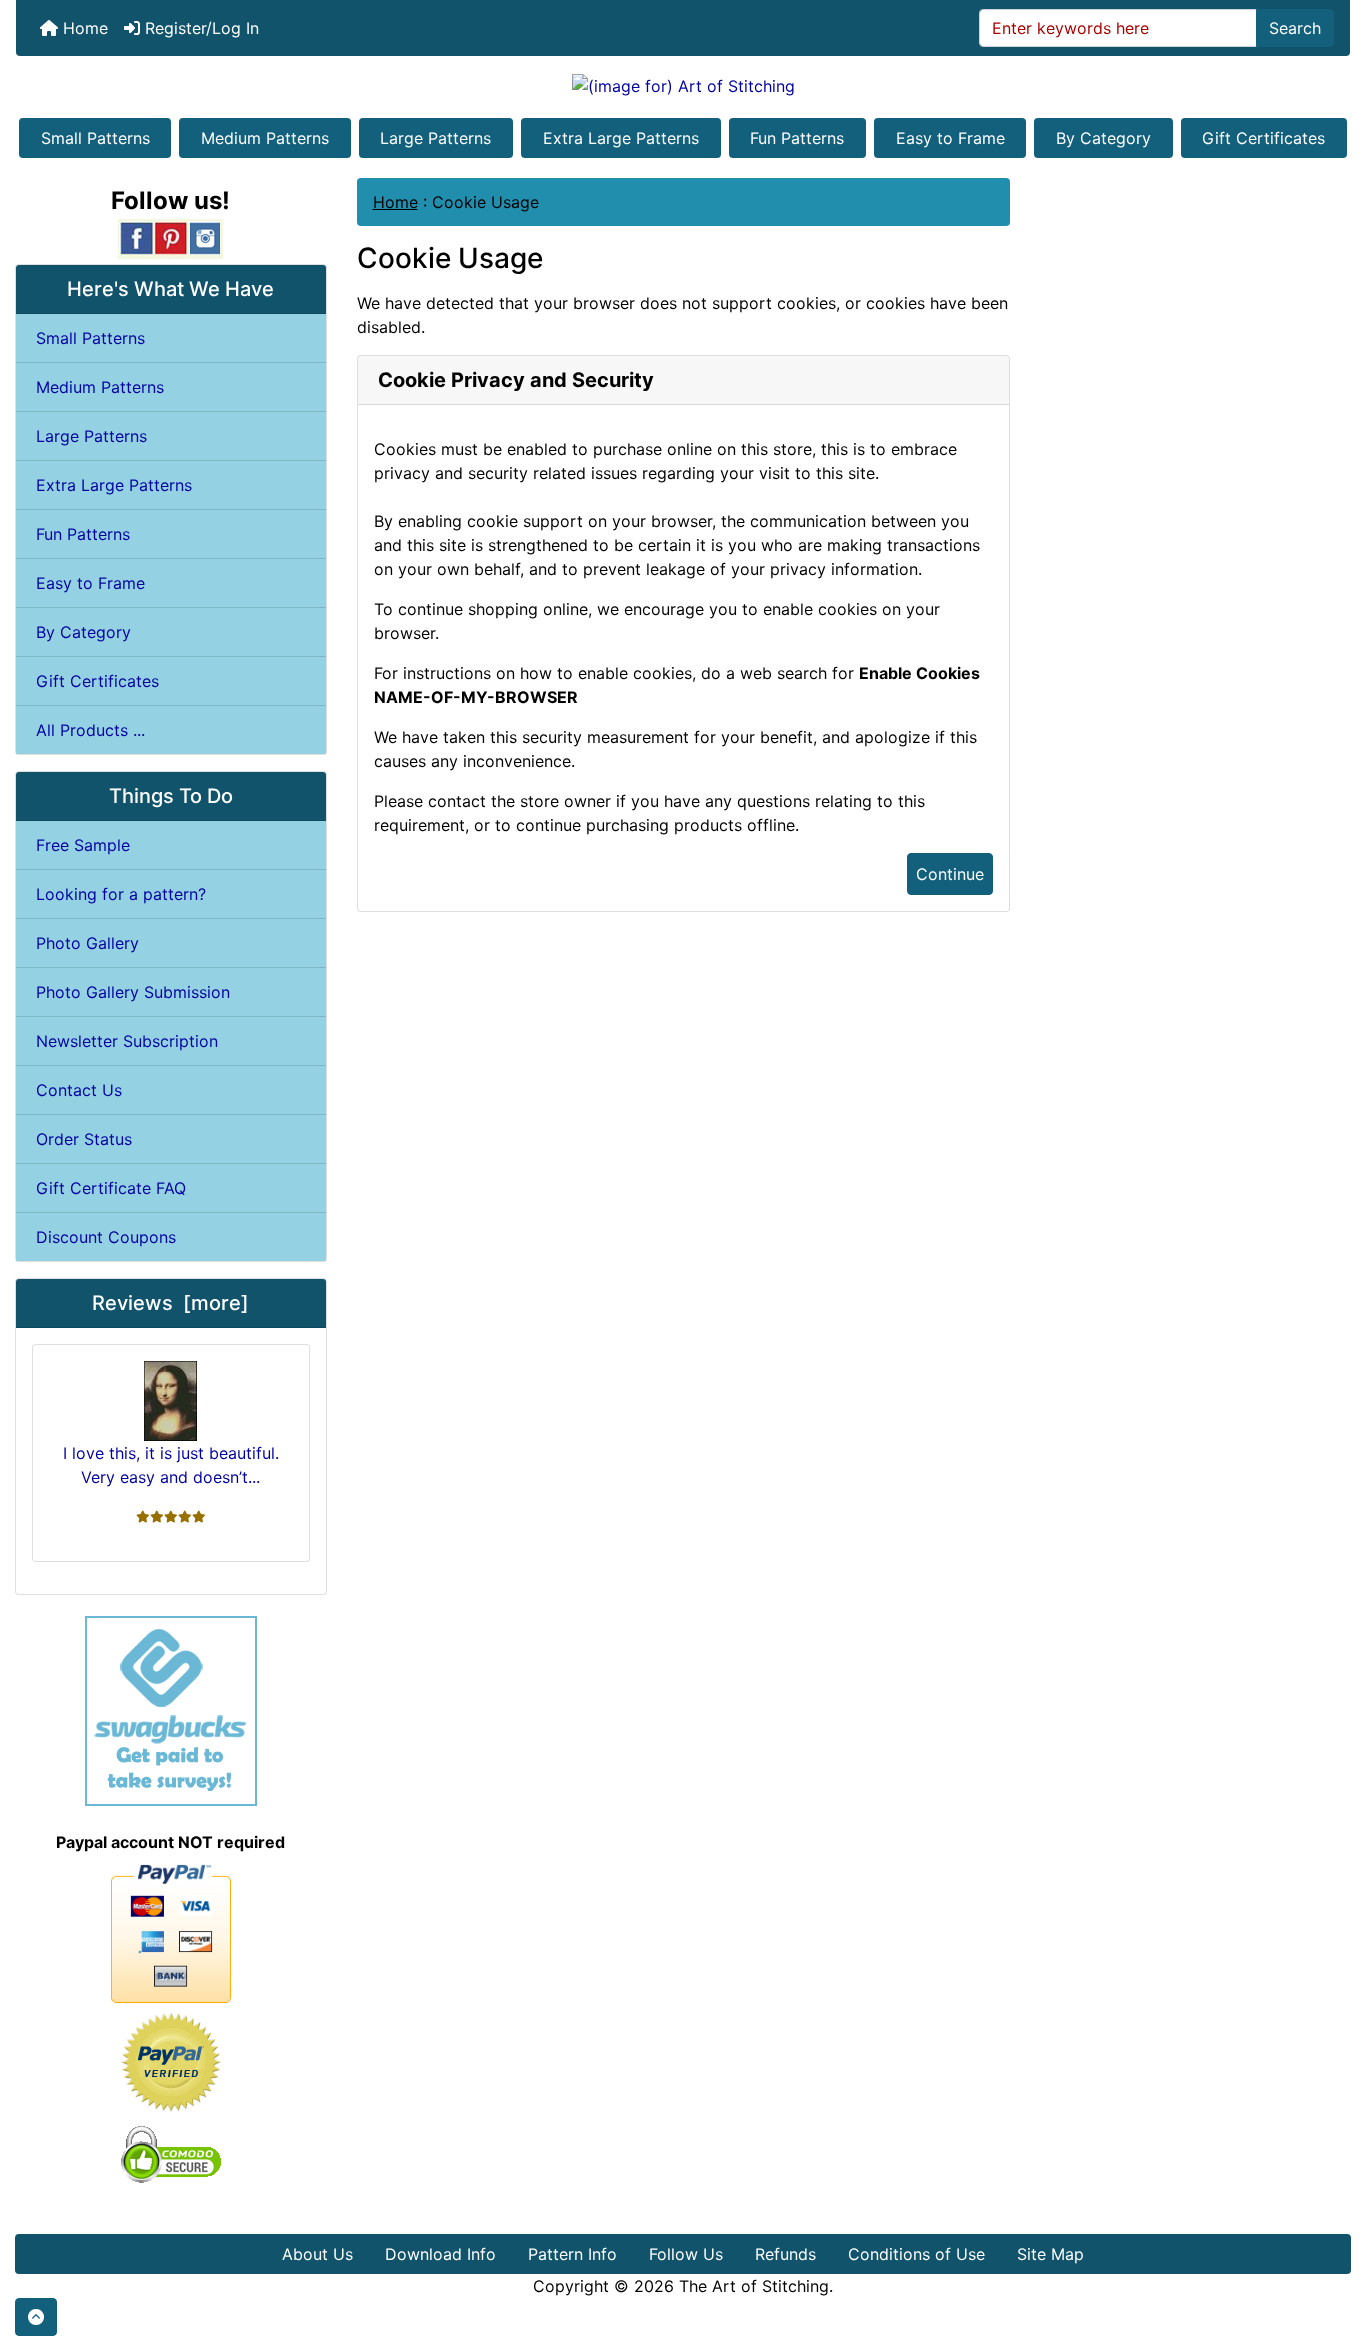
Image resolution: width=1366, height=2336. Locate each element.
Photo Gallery (87, 943)
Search (1295, 28)
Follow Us (686, 2254)
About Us (317, 2254)
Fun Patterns (797, 138)
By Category (1103, 138)
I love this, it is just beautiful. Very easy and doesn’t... (171, 1465)
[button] (36, 2317)
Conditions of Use (916, 2254)
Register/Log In (199, 28)
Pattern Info (572, 2254)
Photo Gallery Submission (133, 992)
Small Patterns (95, 138)
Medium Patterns (265, 138)
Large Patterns (435, 138)
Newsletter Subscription (127, 1041)
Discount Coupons (106, 1237)
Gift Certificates (1263, 138)
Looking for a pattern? (121, 894)
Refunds (785, 2254)
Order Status (84, 1139)
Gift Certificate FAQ (111, 1188)
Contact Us (79, 1090)
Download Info (440, 2254)
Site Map (1050, 2254)
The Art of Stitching (754, 2286)
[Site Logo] (683, 85)
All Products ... (90, 730)
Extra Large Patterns (621, 138)
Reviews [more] (170, 1303)
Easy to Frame (950, 138)
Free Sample (83, 845)
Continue (950, 874)
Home (83, 28)
